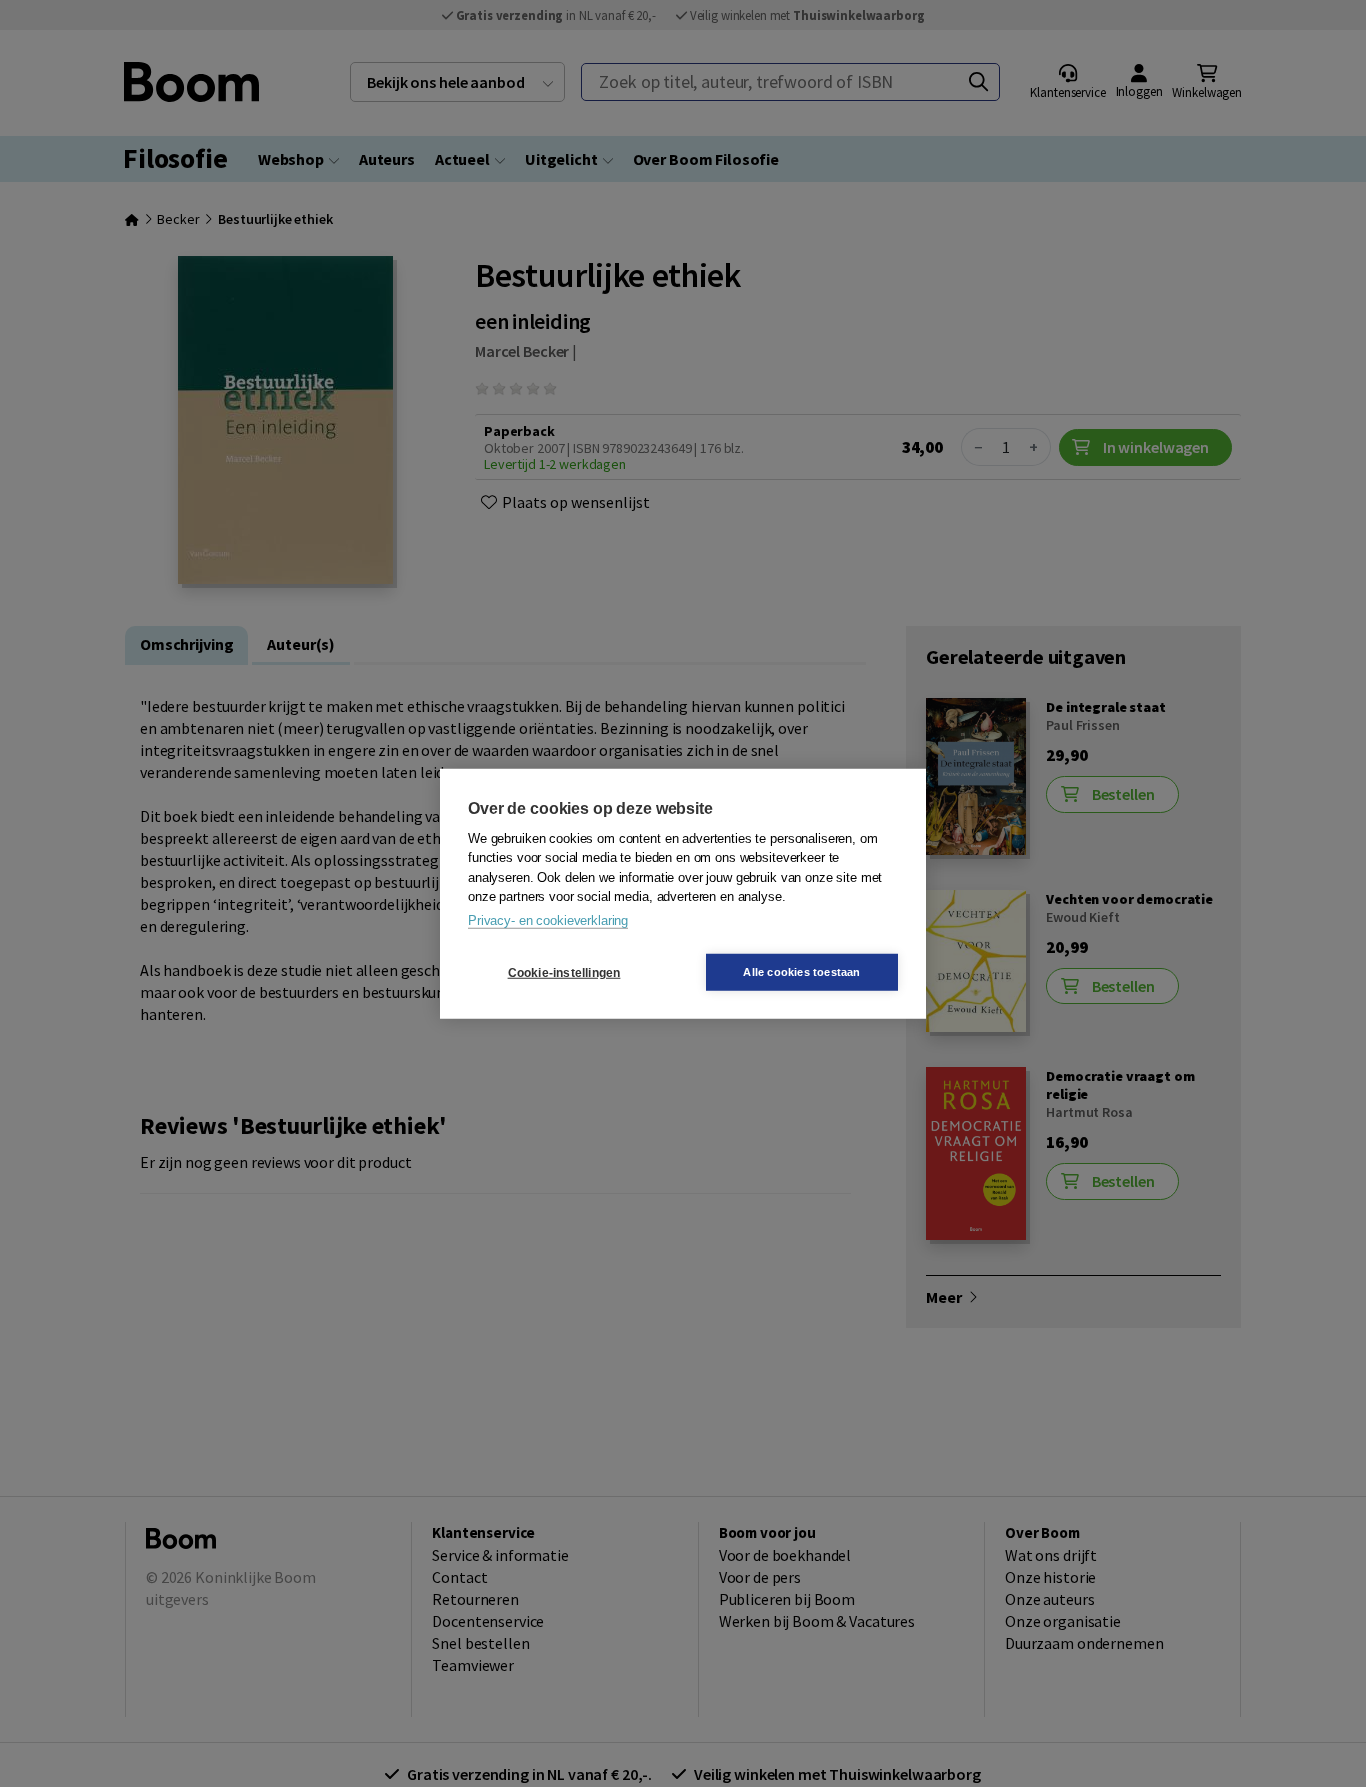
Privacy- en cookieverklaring (548, 919)
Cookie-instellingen (564, 972)
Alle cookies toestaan (801, 972)
